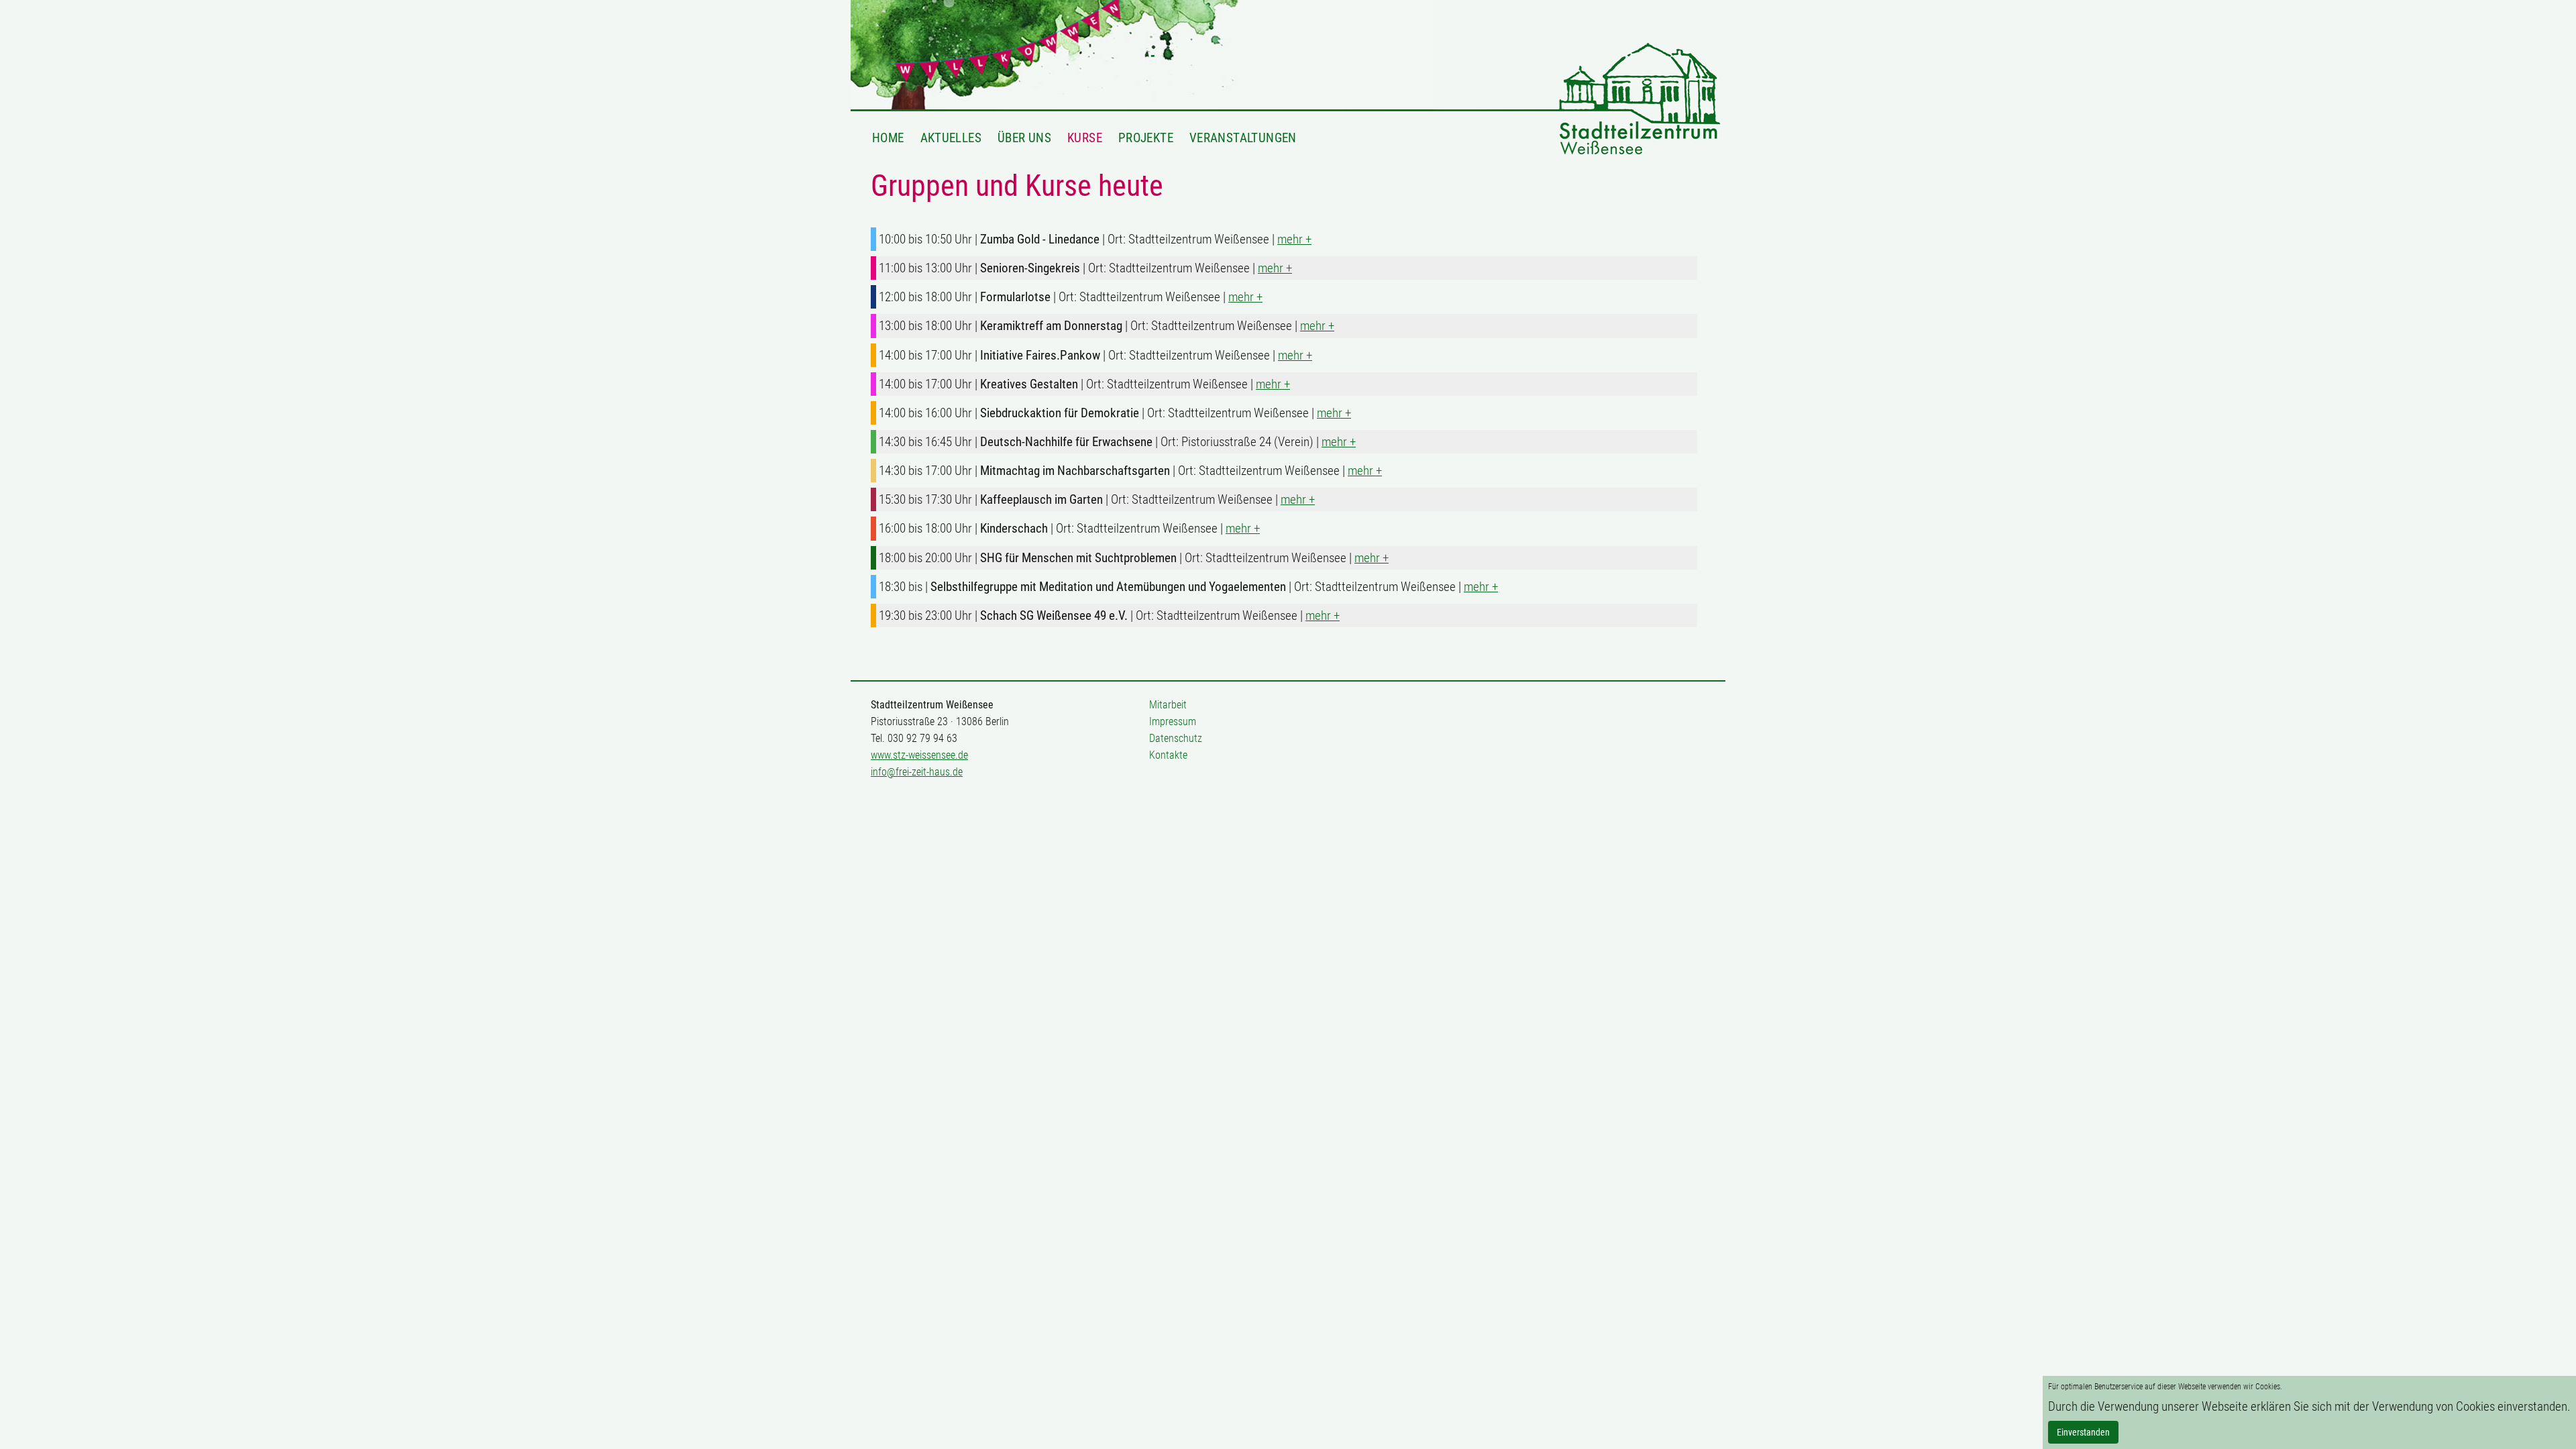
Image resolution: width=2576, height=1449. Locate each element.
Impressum (1173, 721)
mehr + (1294, 239)
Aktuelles (951, 138)
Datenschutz (1176, 738)
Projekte (1146, 138)
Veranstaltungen (1243, 138)
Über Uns (1024, 138)
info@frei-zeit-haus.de (917, 772)
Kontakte (1168, 755)
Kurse (1085, 138)
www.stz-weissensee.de (919, 755)
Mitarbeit (1168, 705)
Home (888, 138)
